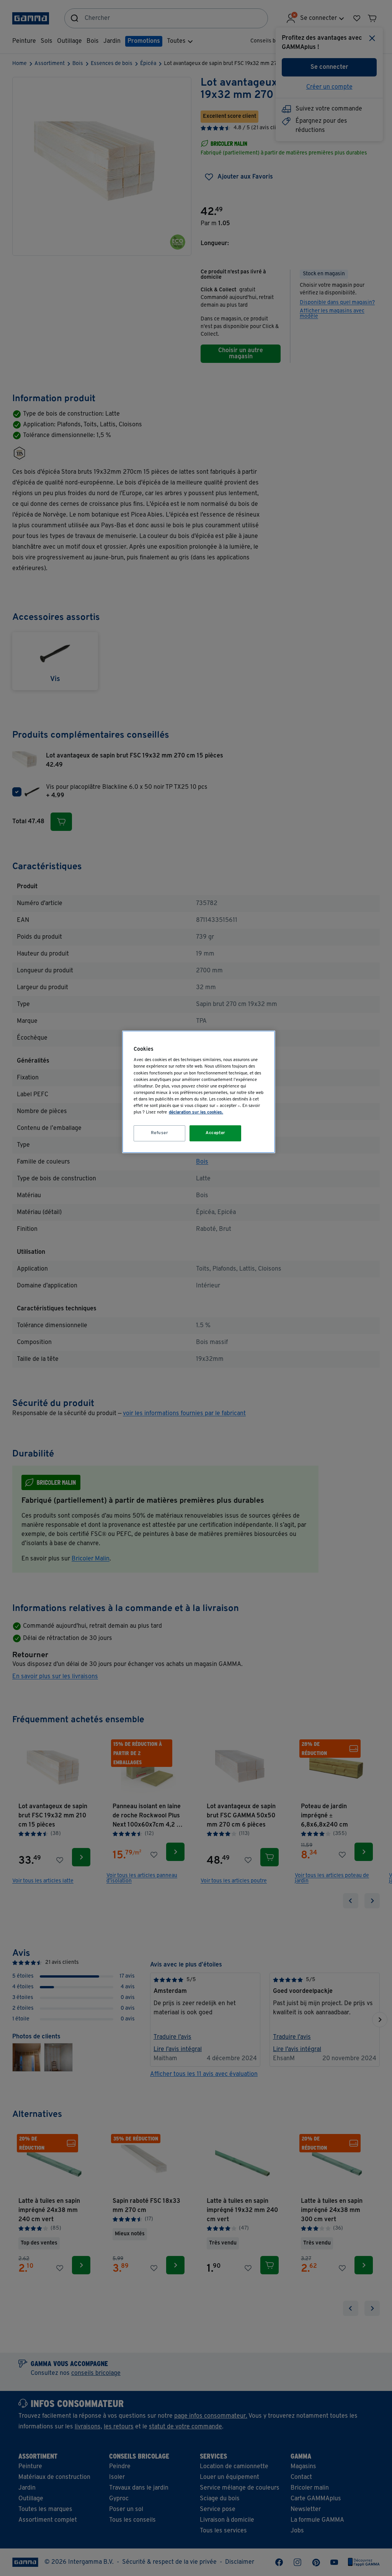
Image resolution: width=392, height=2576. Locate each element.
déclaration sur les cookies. (196, 1112)
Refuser (160, 1133)
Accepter (216, 1133)
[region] (199, 1092)
